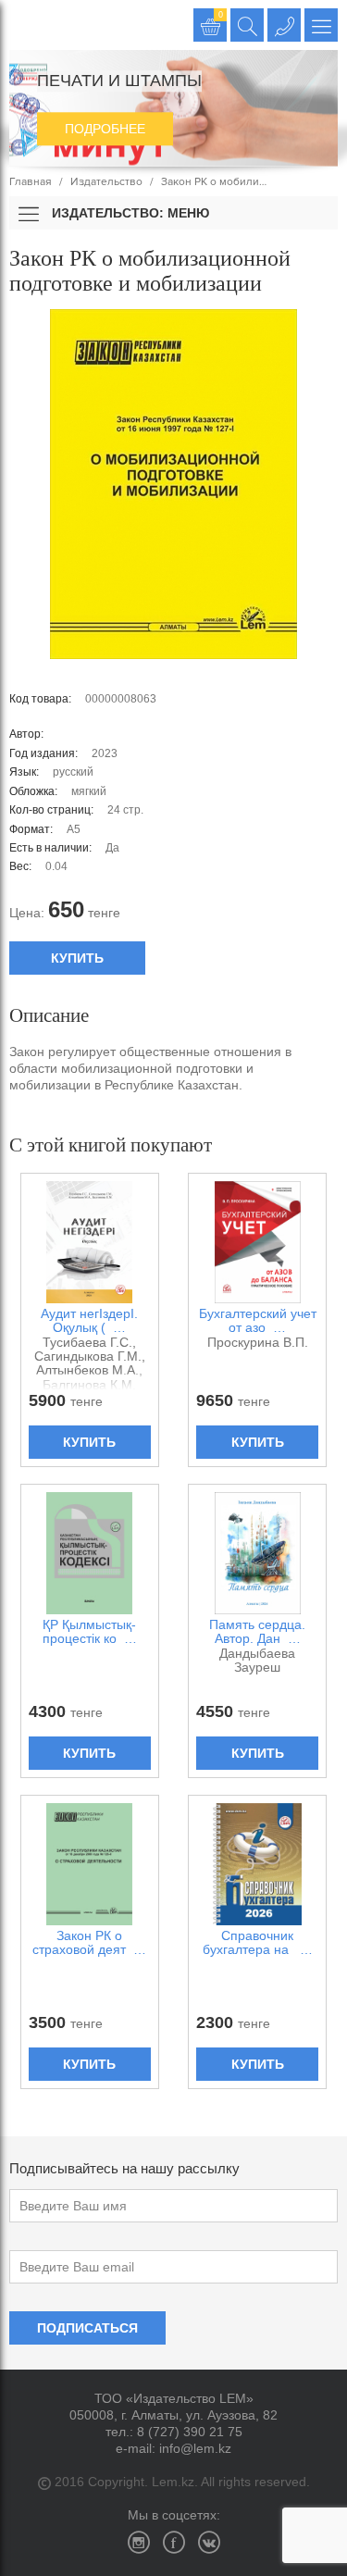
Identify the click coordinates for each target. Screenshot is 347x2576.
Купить (77, 958)
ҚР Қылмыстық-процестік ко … (90, 1632)
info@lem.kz (195, 2448)
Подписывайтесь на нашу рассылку (124, 2168)
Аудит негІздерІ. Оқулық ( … (89, 1321)
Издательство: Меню (129, 213)
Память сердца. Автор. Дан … (257, 1632)
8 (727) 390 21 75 (190, 2432)
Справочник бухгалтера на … (258, 1943)
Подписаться (87, 2328)
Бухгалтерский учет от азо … (258, 1321)
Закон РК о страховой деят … (89, 1943)
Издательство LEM (25, 25)
